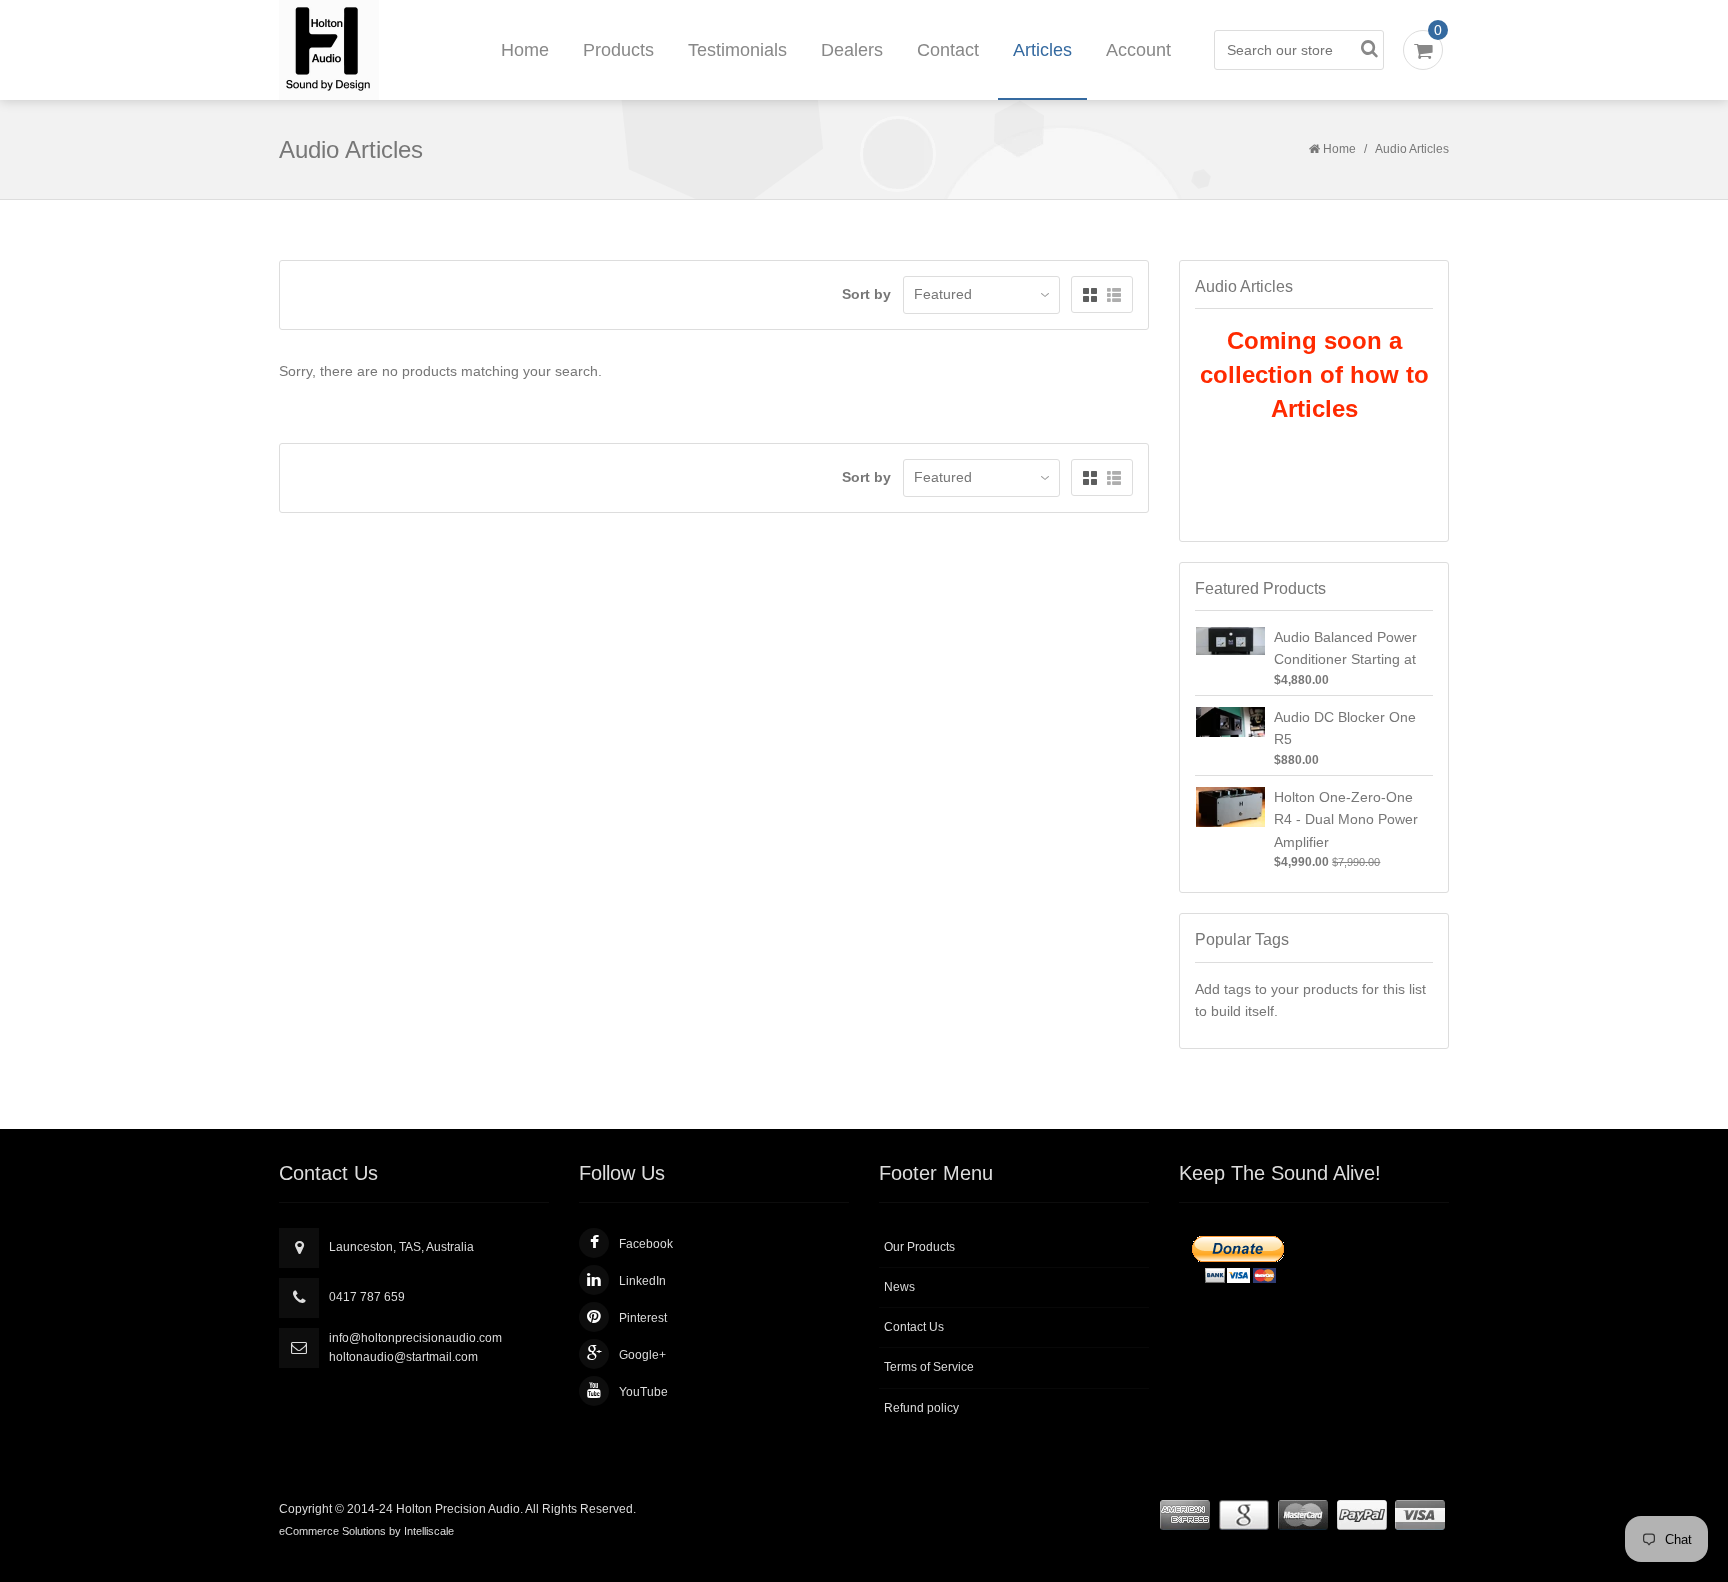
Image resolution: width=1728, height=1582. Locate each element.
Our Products (919, 1247)
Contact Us (914, 1327)
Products (618, 50)
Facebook (646, 1244)
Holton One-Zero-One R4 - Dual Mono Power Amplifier (1346, 819)
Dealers (852, 50)
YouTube (643, 1392)
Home (525, 50)
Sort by (866, 294)
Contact (948, 50)
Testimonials (737, 50)
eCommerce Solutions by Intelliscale (366, 1531)
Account (1138, 50)
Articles (1042, 50)
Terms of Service (929, 1367)
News (899, 1287)
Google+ (642, 1355)
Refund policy (921, 1408)
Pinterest (643, 1318)
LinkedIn (642, 1281)
